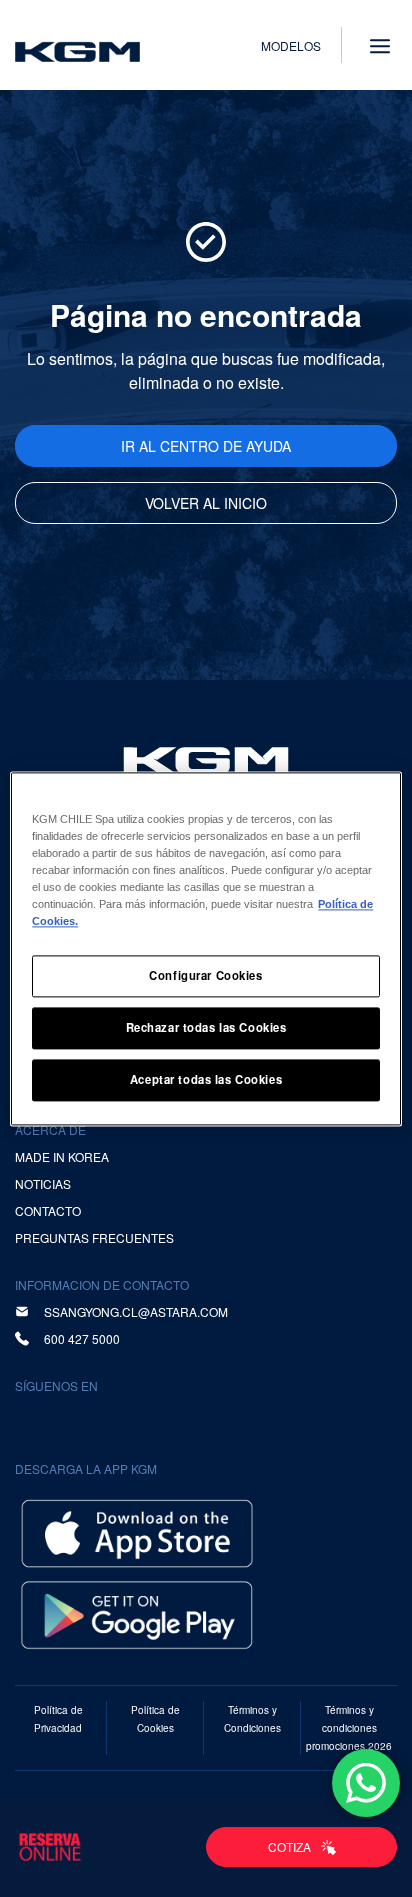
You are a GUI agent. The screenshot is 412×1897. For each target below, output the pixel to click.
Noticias (43, 1183)
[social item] (34, 1419)
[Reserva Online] (50, 1847)
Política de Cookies (155, 1719)
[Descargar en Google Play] (137, 1612)
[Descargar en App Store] (137, 1531)
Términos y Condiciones (252, 1719)
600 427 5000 (82, 1338)
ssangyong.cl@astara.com (136, 1311)
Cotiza (289, 1846)
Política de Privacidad (58, 1719)
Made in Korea (62, 1156)
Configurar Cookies (205, 975)
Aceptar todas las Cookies (206, 1079)
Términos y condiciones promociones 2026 (349, 1728)
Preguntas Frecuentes (94, 1237)
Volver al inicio (206, 503)
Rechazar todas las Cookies (206, 1027)
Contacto (48, 1210)
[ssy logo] (206, 760)
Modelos (291, 45)
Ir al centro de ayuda (206, 446)
